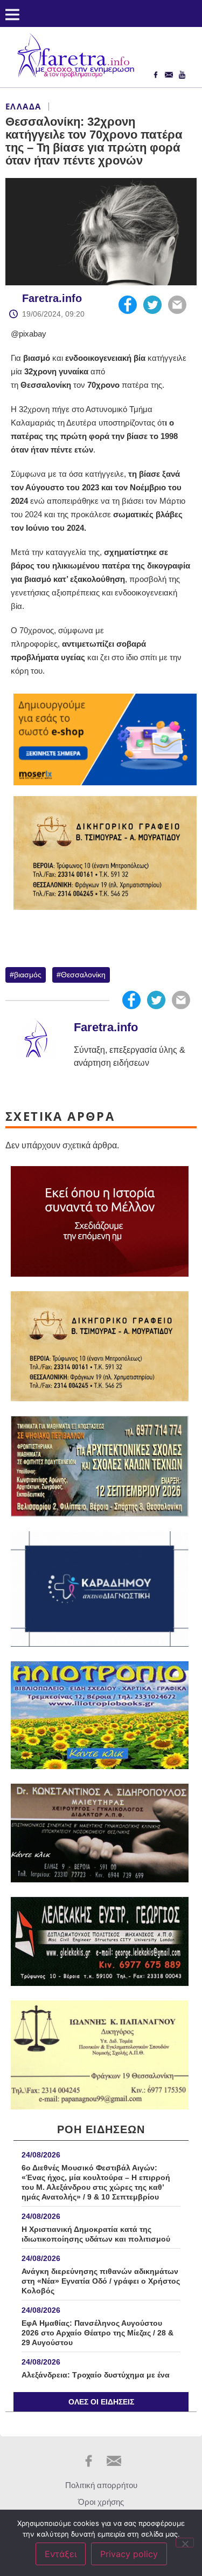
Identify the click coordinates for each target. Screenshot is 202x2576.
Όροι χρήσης (101, 2502)
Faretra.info (52, 298)
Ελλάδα (23, 106)
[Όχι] (185, 2543)
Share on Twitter (152, 305)
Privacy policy (129, 2554)
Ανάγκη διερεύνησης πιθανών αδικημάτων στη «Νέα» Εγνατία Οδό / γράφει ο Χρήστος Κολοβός (101, 2281)
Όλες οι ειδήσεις (101, 2402)
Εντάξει (61, 2554)
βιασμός (28, 975)
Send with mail (177, 305)
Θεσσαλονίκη (83, 975)
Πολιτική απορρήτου (101, 2485)
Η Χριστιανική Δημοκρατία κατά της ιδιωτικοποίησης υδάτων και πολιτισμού (96, 2234)
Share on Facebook (128, 305)
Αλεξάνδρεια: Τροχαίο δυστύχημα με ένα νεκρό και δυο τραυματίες (96, 2380)
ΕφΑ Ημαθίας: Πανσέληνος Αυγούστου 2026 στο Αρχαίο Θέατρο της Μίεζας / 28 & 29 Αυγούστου (97, 2333)
